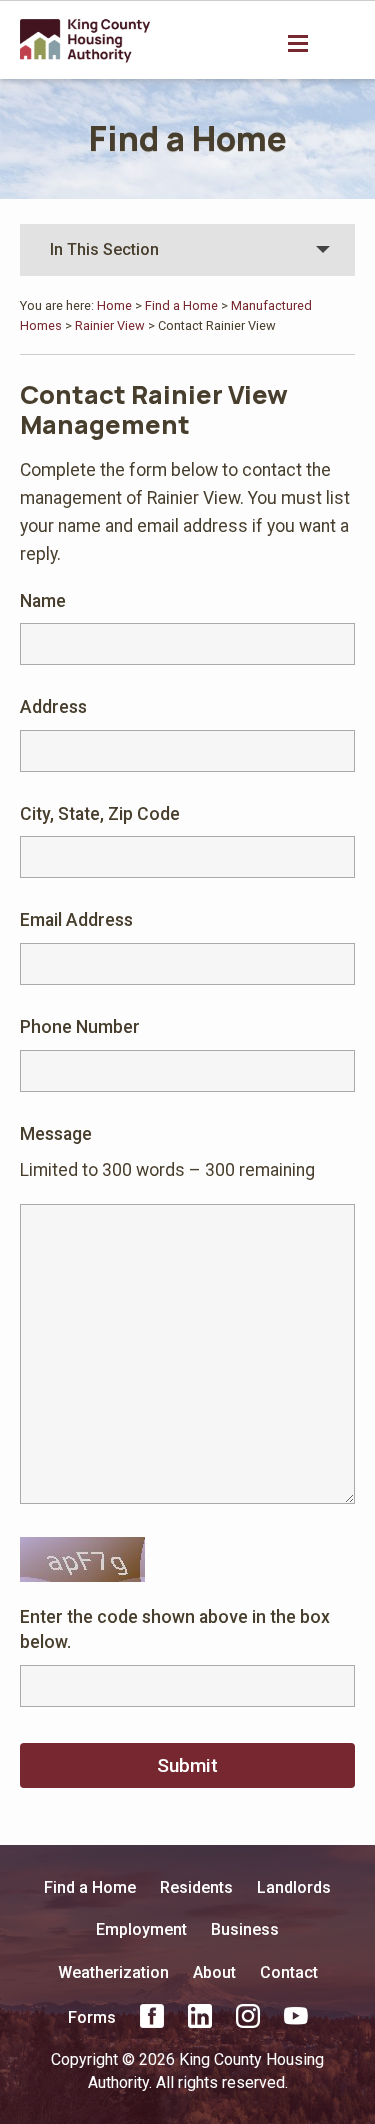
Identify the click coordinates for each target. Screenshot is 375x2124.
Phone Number (80, 1027)
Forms (92, 2017)
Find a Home (188, 138)
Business (245, 1929)
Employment (141, 1929)
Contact (289, 1972)
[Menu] (300, 42)
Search (341, 44)
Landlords (294, 1887)
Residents (196, 1887)
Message (56, 1134)
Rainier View (110, 325)
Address (53, 707)
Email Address (76, 920)
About (214, 1972)
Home (114, 305)
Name (43, 601)
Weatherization (113, 1972)
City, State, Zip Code (100, 814)
